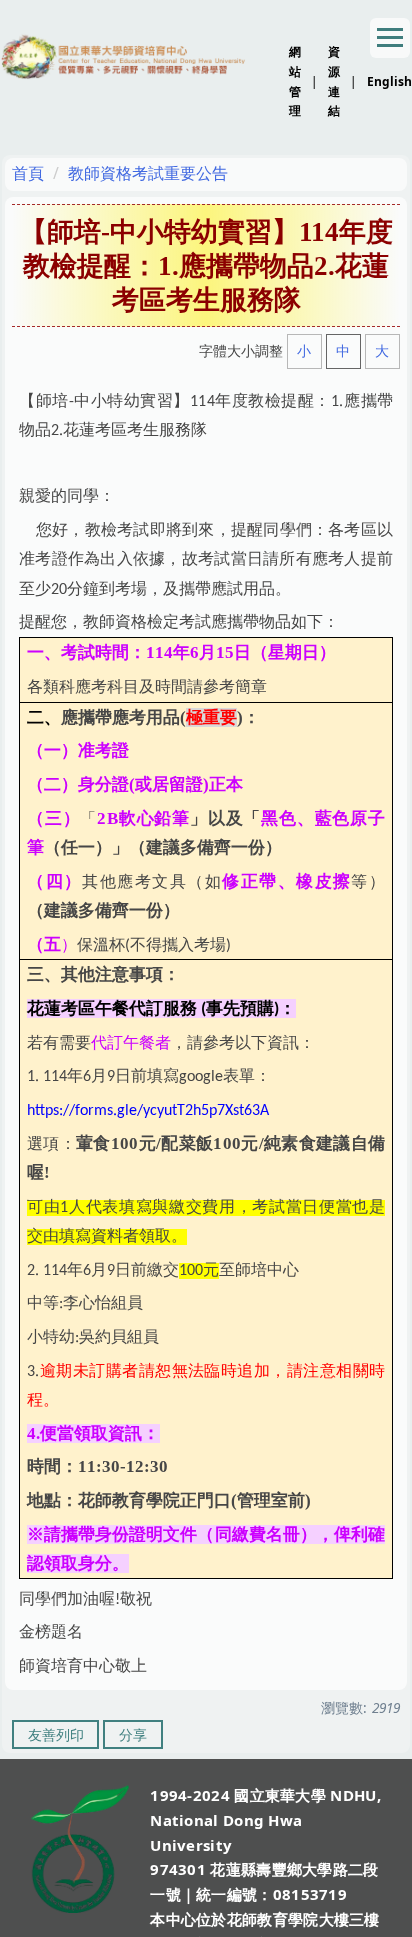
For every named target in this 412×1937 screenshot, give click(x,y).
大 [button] (382, 350)
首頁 (28, 173)
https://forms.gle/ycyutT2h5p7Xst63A (148, 1111)
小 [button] (304, 350)
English (389, 81)
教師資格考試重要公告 (148, 173)
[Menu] (390, 38)
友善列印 (56, 1734)
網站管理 (295, 81)
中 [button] (343, 350)
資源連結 (334, 81)
